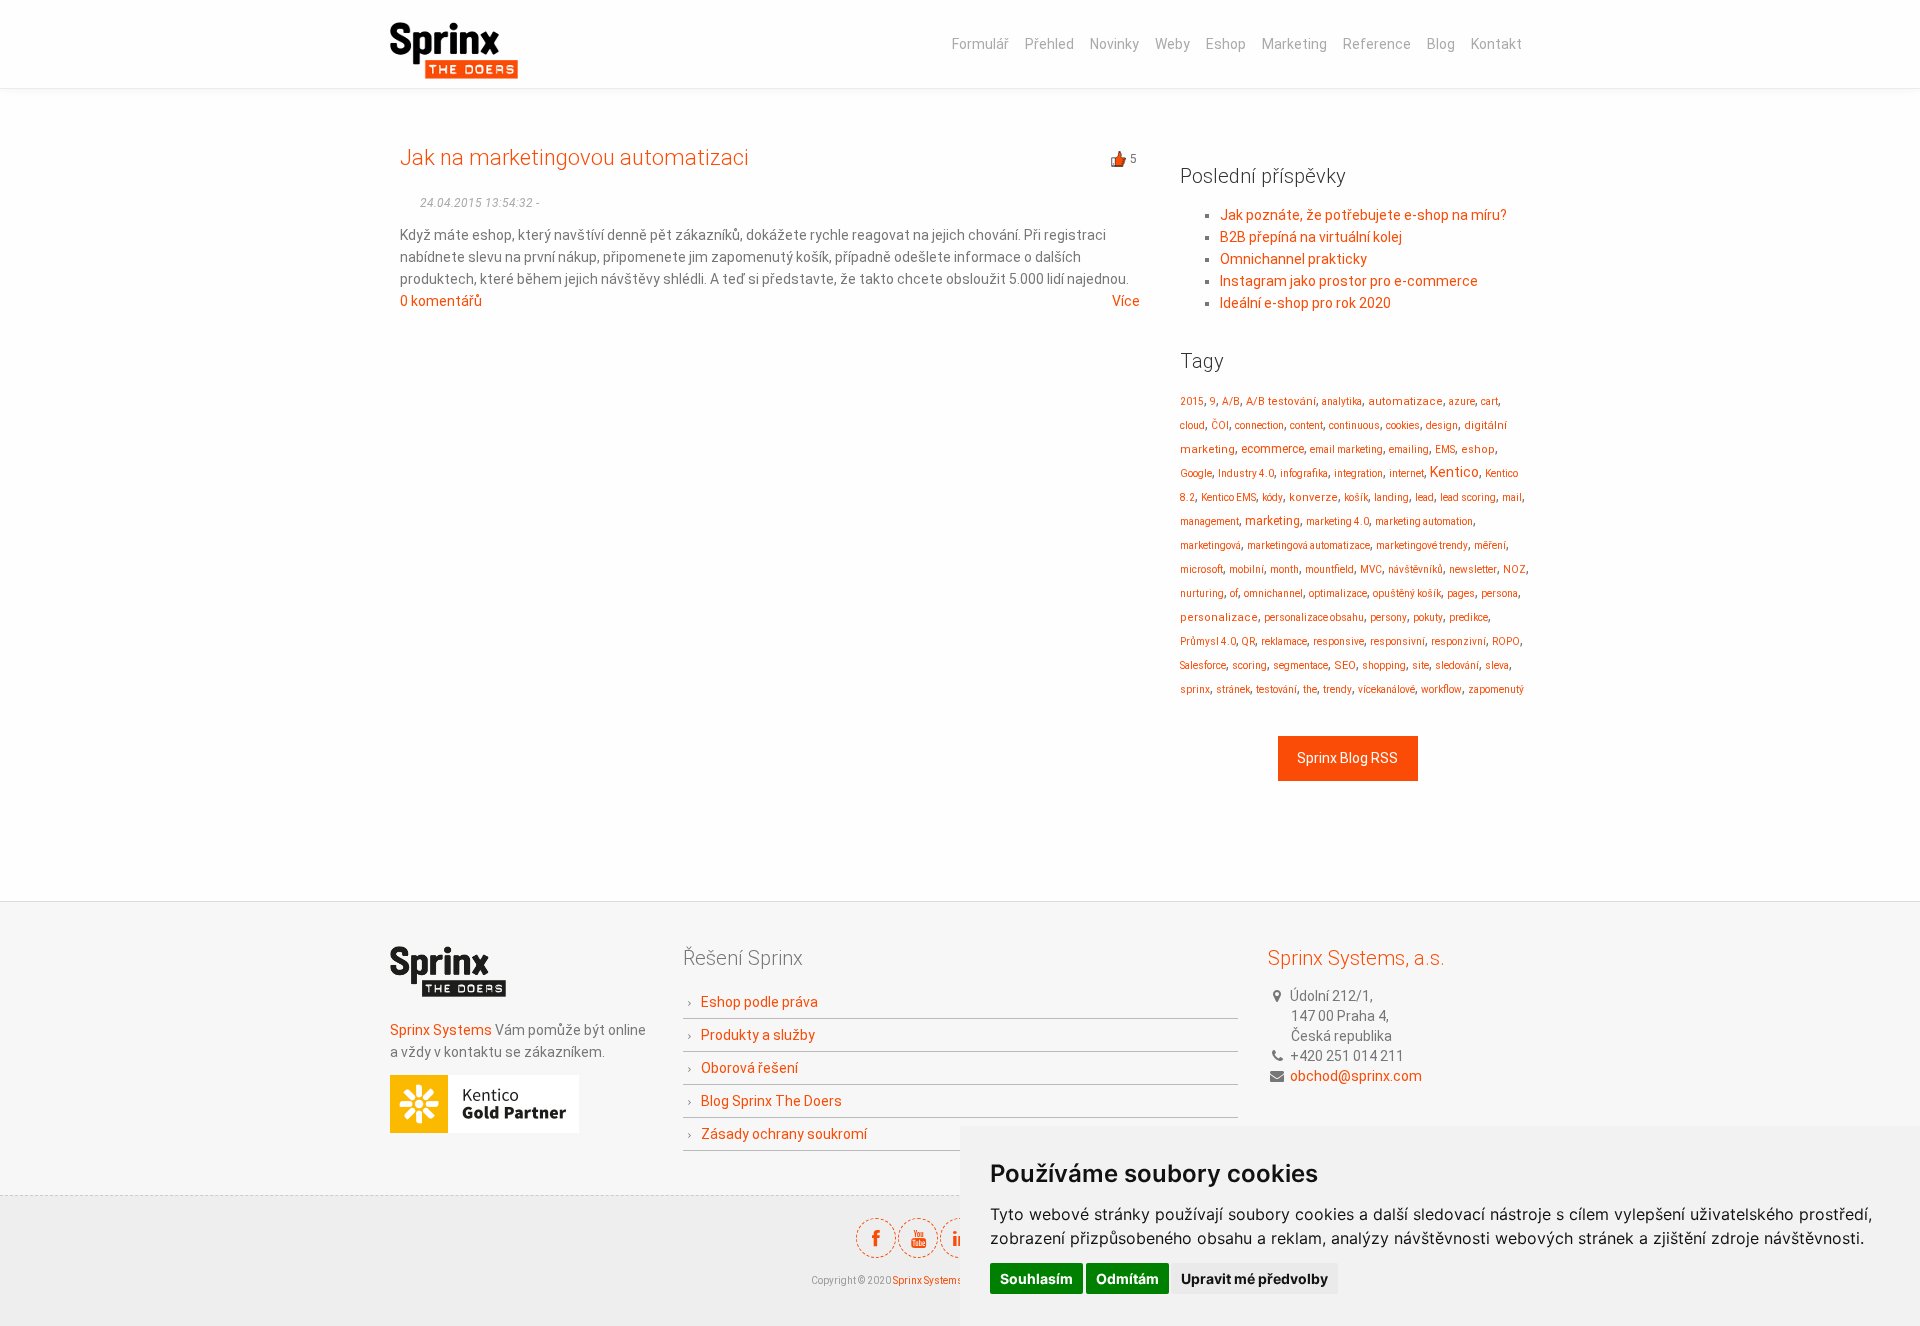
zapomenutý (1496, 689)
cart (1489, 401)
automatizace (1405, 401)
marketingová (1210, 545)
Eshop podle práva (759, 1002)
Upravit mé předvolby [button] (1254, 1278)
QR (1248, 641)
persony (1388, 617)
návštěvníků (1415, 569)
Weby (1172, 44)
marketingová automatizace (1308, 545)
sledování (1457, 665)
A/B (1231, 401)
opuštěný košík (1407, 593)
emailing (1409, 449)
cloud (1192, 425)
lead (1424, 497)
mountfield (1329, 569)
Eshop (1226, 44)
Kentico (1454, 472)
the (1310, 689)
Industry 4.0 (1246, 473)
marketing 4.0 (1337, 521)
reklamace (1284, 641)
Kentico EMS (1228, 497)
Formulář (980, 44)
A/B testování (1281, 401)
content (1306, 425)
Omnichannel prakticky (1293, 259)
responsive (1338, 641)
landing (1391, 497)
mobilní (1246, 569)
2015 (1192, 401)
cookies (1403, 425)
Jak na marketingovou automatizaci (574, 157)
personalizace (1219, 617)
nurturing (1202, 593)
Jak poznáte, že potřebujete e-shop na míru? (1363, 215)
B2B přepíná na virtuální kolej (1311, 237)
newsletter (1473, 569)
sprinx (1195, 689)
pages (1461, 593)
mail (1512, 497)
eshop (1478, 449)
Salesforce (1203, 665)
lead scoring (1468, 497)
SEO (1345, 665)
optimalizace (1338, 593)
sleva (1497, 665)
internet (1406, 473)
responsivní (1397, 641)
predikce (1468, 617)
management (1209, 521)
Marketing (1294, 44)
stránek (1233, 689)
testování (1276, 689)
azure (1462, 401)
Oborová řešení (749, 1068)
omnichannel (1273, 593)
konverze (1313, 497)
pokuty (1428, 617)
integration (1358, 473)
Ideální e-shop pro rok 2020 (1305, 303)
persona (1499, 593)
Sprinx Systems (441, 1030)
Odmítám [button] (1127, 1278)
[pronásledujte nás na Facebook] (876, 1238)
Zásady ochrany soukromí (784, 1134)
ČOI (1220, 425)
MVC (1371, 569)
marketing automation (1424, 521)
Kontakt (1496, 44)
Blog (1441, 44)
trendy (1337, 689)
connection (1259, 425)
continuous (1354, 425)
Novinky (1114, 44)
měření (1490, 545)
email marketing (1346, 449)
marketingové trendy (1422, 545)
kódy (1272, 497)
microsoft (1201, 569)
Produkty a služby (758, 1035)
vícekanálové (1386, 689)
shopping (1384, 665)
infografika (1304, 473)
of (1234, 593)
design (1442, 425)
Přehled (1049, 44)
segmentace (1300, 665)
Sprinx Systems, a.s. (1356, 958)
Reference (1377, 44)
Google (1196, 473)
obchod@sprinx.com (1356, 1076)
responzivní (1458, 641)
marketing (1272, 521)
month (1284, 569)
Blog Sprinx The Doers (771, 1101)
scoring (1249, 665)
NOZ (1514, 569)
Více (1126, 301)
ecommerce (1272, 449)
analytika (1342, 401)
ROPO (1506, 641)
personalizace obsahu (1314, 617)
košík (1356, 497)
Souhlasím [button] (1036, 1278)
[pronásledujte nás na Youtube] (918, 1238)
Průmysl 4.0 (1208, 641)
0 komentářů (441, 301)
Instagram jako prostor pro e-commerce (1349, 281)
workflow (1441, 689)
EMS (1445, 449)
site (1420, 665)
